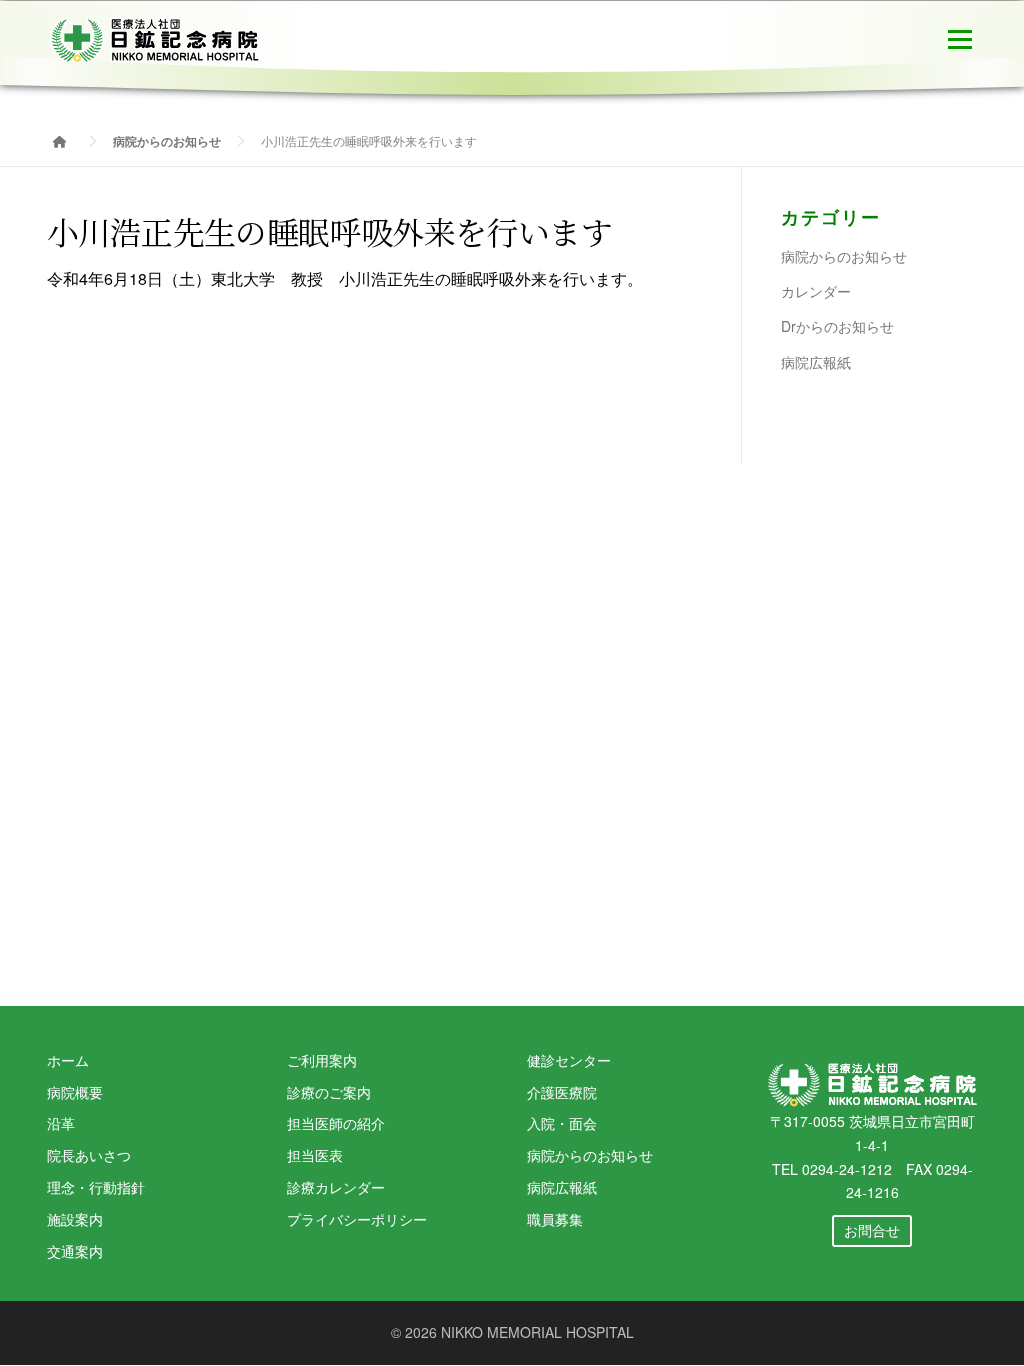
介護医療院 (562, 1092)
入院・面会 (562, 1123)
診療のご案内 (329, 1092)
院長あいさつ (89, 1155)
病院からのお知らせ (844, 256)
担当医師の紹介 (336, 1123)
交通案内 (75, 1251)
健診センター (569, 1060)
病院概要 (75, 1092)
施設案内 (75, 1219)
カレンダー (816, 291)
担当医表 (315, 1155)
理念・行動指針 (96, 1187)
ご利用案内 (322, 1060)
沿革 (61, 1123)
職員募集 (555, 1219)
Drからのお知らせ (837, 326)
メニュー (959, 37)
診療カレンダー (336, 1187)
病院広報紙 (816, 362)
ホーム (68, 1060)
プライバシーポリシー (357, 1219)
